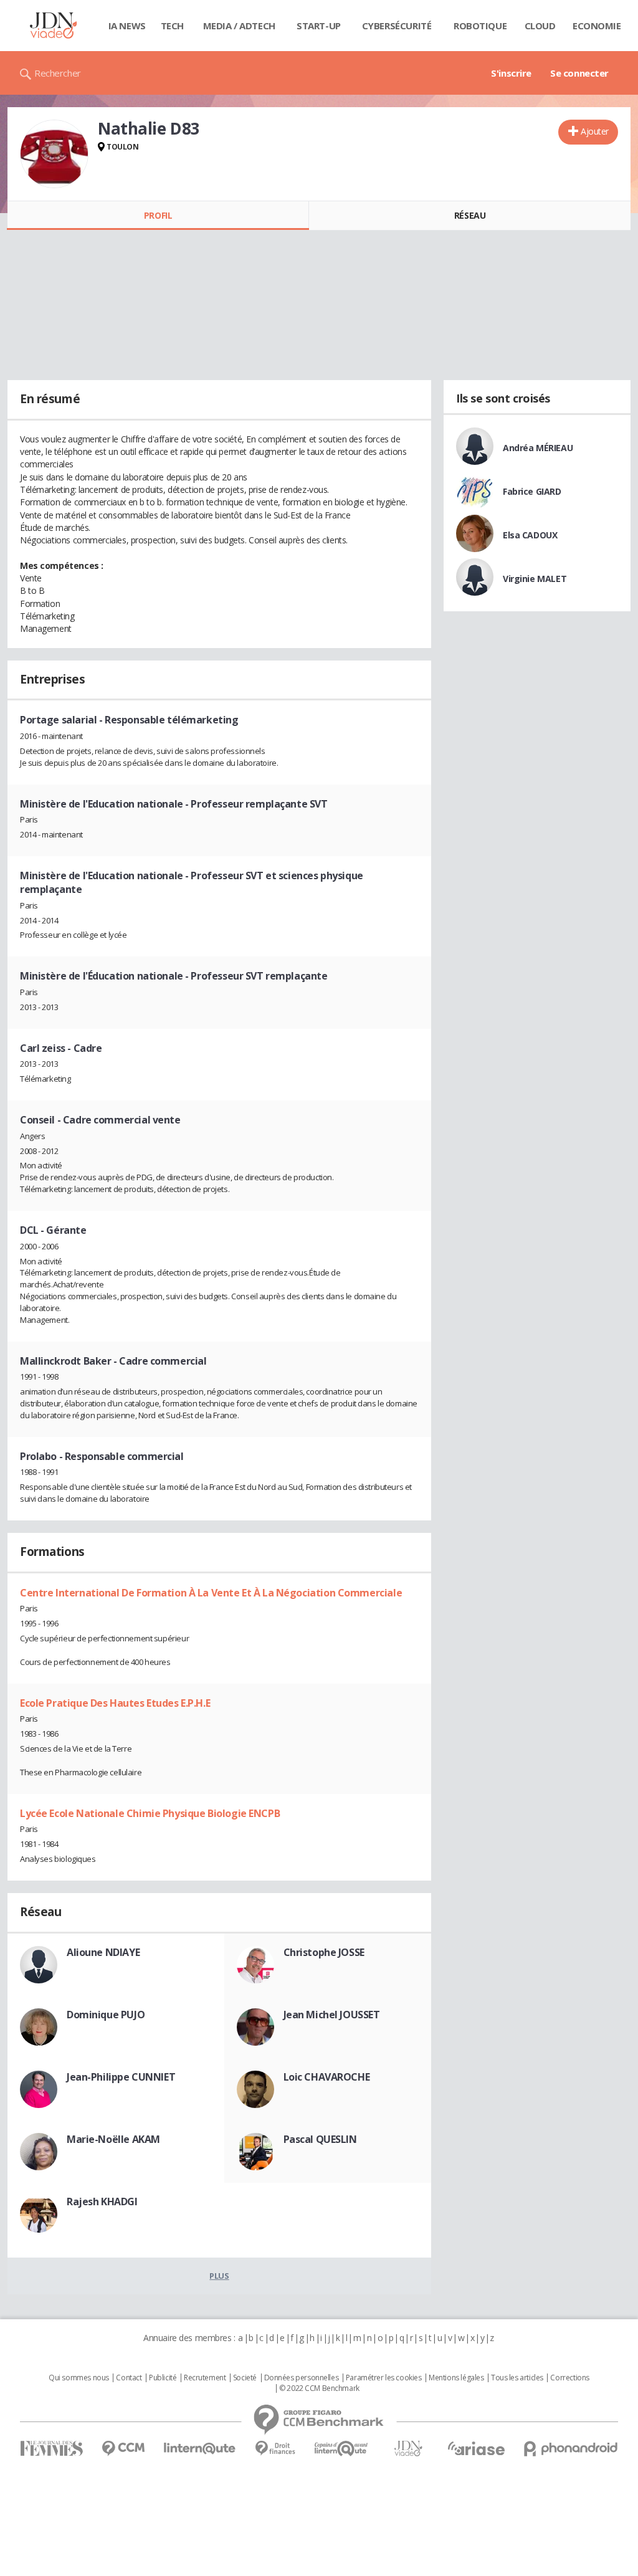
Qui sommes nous (79, 2378)
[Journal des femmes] (51, 2449)
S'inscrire (511, 73)
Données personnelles (302, 2378)
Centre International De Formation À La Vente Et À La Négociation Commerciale (211, 1593)
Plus (219, 2276)
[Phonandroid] (571, 2449)
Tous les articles (517, 2378)
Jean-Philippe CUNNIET (121, 2077)
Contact (129, 2378)
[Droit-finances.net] (275, 2449)
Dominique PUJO (106, 2015)
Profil (158, 215)
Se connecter (579, 73)
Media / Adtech (239, 26)
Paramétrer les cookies (384, 2378)
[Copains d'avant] (342, 2449)
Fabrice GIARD (532, 491)
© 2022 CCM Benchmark (319, 2388)
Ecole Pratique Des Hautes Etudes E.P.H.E (115, 1703)
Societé (245, 2378)
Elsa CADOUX (530, 535)
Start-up (319, 26)
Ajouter (595, 131)
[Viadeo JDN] (408, 2449)
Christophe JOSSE (324, 1952)
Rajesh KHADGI (102, 2202)
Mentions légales (456, 2378)
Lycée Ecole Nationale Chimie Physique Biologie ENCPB (150, 1813)
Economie (597, 26)
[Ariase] (476, 2448)
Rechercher (58, 73)
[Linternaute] (200, 2449)
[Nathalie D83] (54, 154)
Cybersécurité (397, 26)
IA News (127, 26)
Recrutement (205, 2378)
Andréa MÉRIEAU (538, 448)
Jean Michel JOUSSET (332, 2015)
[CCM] (123, 2449)
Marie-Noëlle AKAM (113, 2139)
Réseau (470, 215)
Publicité (163, 2378)
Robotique (480, 26)
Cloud (540, 26)
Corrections (569, 2378)
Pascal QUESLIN (320, 2139)
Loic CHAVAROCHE (327, 2077)
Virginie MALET (535, 579)
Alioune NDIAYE (103, 1952)
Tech (172, 26)
